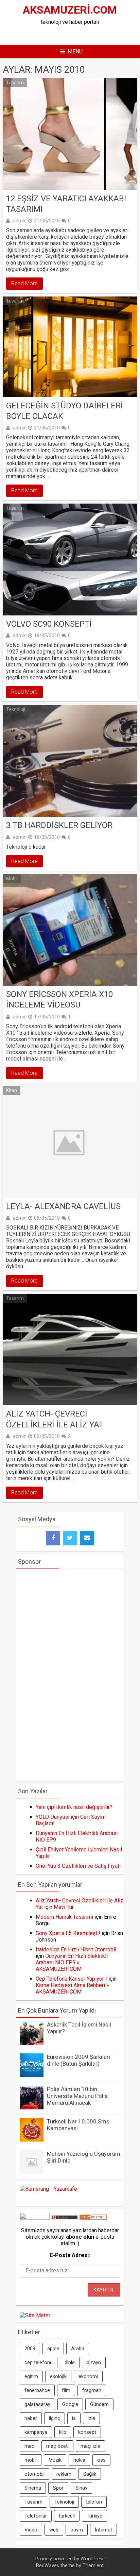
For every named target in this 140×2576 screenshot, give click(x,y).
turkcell (67, 2516)
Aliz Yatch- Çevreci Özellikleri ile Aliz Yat (55, 1419)
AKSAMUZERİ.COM (70, 10)
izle (91, 2418)
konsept (87, 2432)
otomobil (34, 2474)
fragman (92, 2390)
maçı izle (90, 2446)
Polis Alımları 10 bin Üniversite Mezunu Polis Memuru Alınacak (77, 2096)
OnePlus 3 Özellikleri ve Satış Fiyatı (78, 1866)
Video (31, 2530)
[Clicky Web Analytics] (93, 2218)
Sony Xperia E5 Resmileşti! (68, 1933)
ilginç (55, 2418)
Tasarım (15, 83)
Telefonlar (36, 2516)
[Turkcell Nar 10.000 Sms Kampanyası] (32, 2140)
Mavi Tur (64, 1907)
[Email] (87, 1538)
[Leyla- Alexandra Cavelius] (70, 1142)
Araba (78, 2349)
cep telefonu (39, 2362)
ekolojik (58, 2376)
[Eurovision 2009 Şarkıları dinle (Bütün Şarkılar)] (32, 2075)
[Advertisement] (78, 34)
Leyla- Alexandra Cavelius (63, 1206)
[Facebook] (53, 1538)
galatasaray (37, 2404)
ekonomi (88, 2376)
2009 (30, 2349)
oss (101, 2460)
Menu (75, 52)
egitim (31, 2376)
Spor (58, 2488)
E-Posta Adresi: (70, 2255)
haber (31, 2418)
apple (53, 2349)
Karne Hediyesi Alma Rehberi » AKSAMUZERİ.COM (72, 1988)
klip (63, 2432)
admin (20, 221)
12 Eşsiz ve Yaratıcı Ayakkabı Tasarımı (66, 204)
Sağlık (90, 2474)
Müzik (55, 2460)
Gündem (99, 2404)
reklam (64, 2474)
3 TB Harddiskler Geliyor (59, 825)
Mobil (12, 879)
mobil (31, 2460)
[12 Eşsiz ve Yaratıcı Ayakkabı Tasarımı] (70, 134)
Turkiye (94, 2516)
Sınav (81, 2488)
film (66, 2390)
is (74, 2418)
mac (29, 2446)
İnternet (103, 2530)
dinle (70, 2362)
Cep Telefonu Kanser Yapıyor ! (71, 1979)
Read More (24, 283)
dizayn (94, 2362)
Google (70, 2404)
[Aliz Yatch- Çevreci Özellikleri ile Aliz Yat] (70, 1350)
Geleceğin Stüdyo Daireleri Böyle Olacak (65, 411)
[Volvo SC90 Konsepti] (70, 560)
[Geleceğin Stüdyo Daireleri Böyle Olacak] (70, 347)
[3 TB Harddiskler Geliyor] (70, 761)
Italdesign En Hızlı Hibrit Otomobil (76, 1950)
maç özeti (57, 2446)
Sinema (33, 2488)
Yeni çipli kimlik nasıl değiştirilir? (74, 1807)
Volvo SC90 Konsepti (49, 624)
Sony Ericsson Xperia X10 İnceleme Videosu (59, 999)
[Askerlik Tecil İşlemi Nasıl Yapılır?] (32, 2043)
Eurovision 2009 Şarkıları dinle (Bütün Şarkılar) (78, 2060)
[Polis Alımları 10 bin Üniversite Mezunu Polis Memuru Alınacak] (32, 2108)
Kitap (12, 1090)
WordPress (93, 2559)
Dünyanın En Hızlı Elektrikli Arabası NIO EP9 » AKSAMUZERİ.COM (72, 1962)
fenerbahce (37, 2390)
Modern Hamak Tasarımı (64, 1917)
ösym (77, 2530)
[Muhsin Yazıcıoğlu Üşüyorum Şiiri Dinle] (32, 2172)
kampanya (36, 2432)
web (54, 2530)
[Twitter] (70, 1538)
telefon (94, 2502)
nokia (79, 2460)
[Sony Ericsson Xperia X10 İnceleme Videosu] (70, 930)
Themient (93, 2566)
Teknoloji (16, 709)
